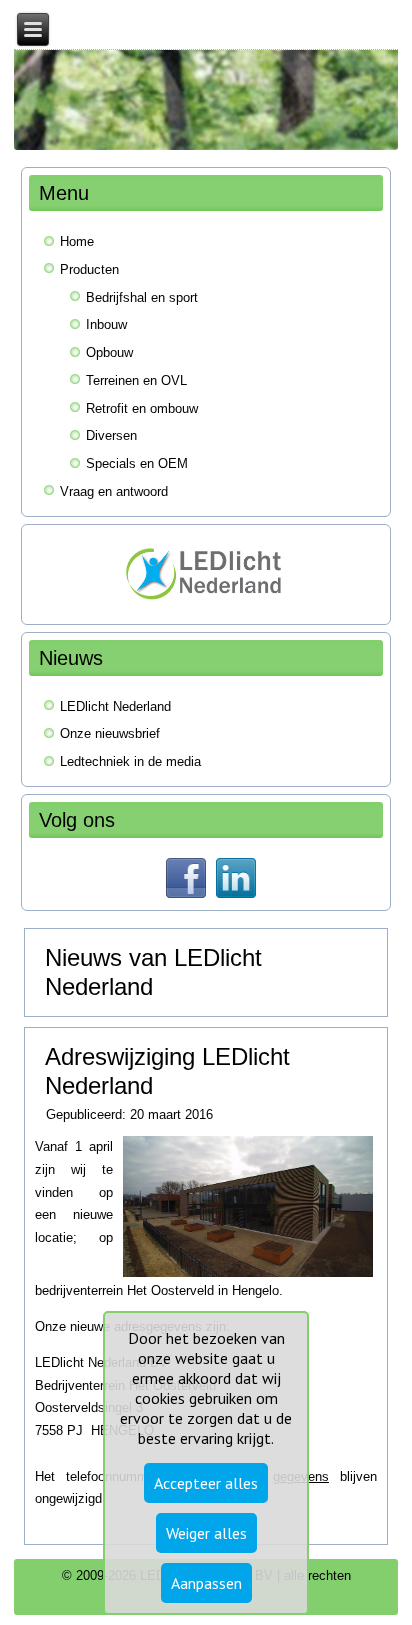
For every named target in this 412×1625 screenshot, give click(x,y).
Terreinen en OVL (136, 380)
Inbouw (106, 324)
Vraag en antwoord (114, 491)
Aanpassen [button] (206, 1583)
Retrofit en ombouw (142, 408)
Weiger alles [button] (206, 1533)
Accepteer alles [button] (206, 1483)
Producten (89, 269)
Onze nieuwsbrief (110, 733)
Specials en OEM (137, 463)
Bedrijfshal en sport (142, 297)
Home (77, 241)
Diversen (111, 435)
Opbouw (109, 352)
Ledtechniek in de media (130, 761)
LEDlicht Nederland (115, 706)
